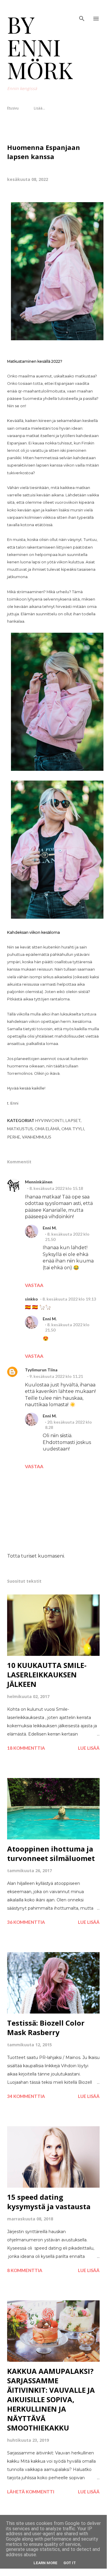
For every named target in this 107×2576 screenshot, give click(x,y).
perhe (14, 1137)
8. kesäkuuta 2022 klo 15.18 (56, 1188)
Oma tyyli (73, 1129)
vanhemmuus (37, 1137)
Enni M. (50, 1228)
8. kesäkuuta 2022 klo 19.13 (69, 1299)
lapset (73, 1120)
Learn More (45, 2563)
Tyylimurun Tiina (41, 1370)
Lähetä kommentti (31, 2492)
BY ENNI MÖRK (40, 47)
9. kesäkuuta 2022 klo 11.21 (56, 1376)
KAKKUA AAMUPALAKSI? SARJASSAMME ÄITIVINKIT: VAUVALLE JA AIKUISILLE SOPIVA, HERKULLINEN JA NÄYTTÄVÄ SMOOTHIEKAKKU (51, 2399)
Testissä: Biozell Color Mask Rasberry (46, 2028)
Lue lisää (89, 1748)
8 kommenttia (25, 2270)
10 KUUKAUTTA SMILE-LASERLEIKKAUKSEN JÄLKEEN (47, 1675)
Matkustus (20, 1129)
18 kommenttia (26, 1748)
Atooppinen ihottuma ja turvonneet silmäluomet (51, 1853)
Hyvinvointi (49, 1120)
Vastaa (34, 1285)
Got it (70, 2563)
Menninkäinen (39, 1182)
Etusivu (13, 108)
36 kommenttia (26, 1922)
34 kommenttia (26, 2096)
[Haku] (82, 11)
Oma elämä (47, 1129)
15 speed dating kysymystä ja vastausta (49, 2202)
